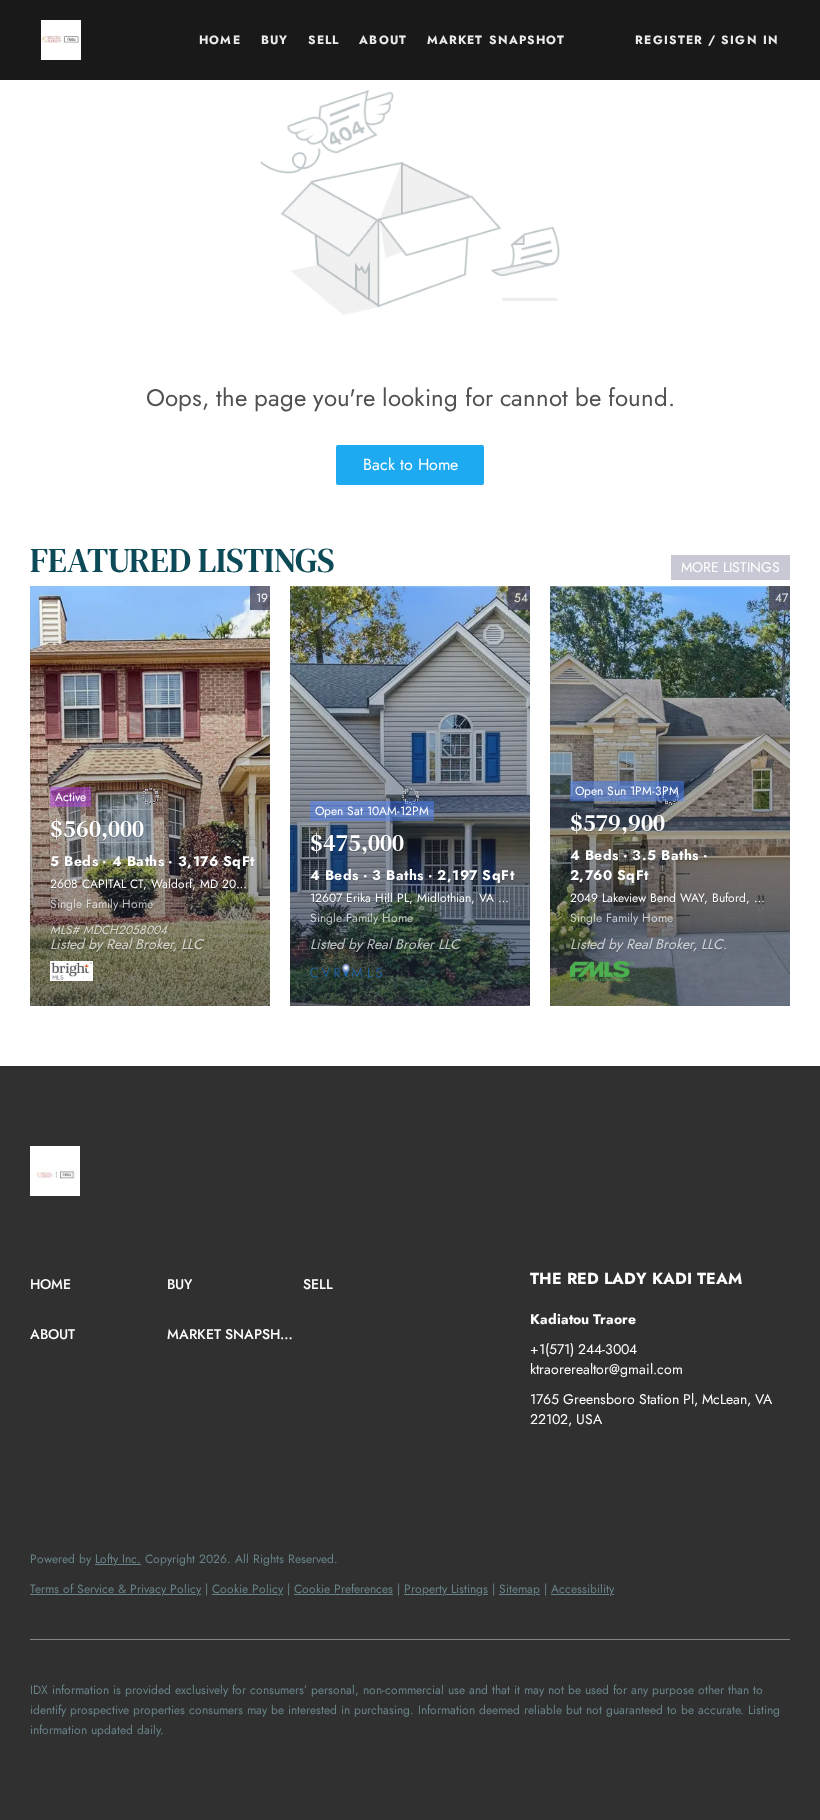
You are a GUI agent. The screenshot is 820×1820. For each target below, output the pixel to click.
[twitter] (625, 1464)
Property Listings (446, 1589)
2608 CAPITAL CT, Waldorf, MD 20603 (153, 884)
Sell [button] (323, 40)
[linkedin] (585, 1464)
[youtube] (705, 1464)
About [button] (383, 40)
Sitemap (519, 1589)
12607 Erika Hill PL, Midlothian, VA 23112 (419, 898)
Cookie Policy (247, 1589)
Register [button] (669, 40)
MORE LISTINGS (730, 567)
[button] (61, 40)
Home (219, 40)
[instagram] (665, 1464)
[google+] (745, 1464)
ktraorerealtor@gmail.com (606, 1369)
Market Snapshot (496, 40)
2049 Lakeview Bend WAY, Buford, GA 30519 (689, 898)
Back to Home (410, 464)
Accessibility (582, 1589)
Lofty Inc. (118, 1559)
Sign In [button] (750, 40)
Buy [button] (274, 40)
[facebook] (545, 1464)
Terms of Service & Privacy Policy (115, 1589)
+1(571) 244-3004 (583, 1349)
